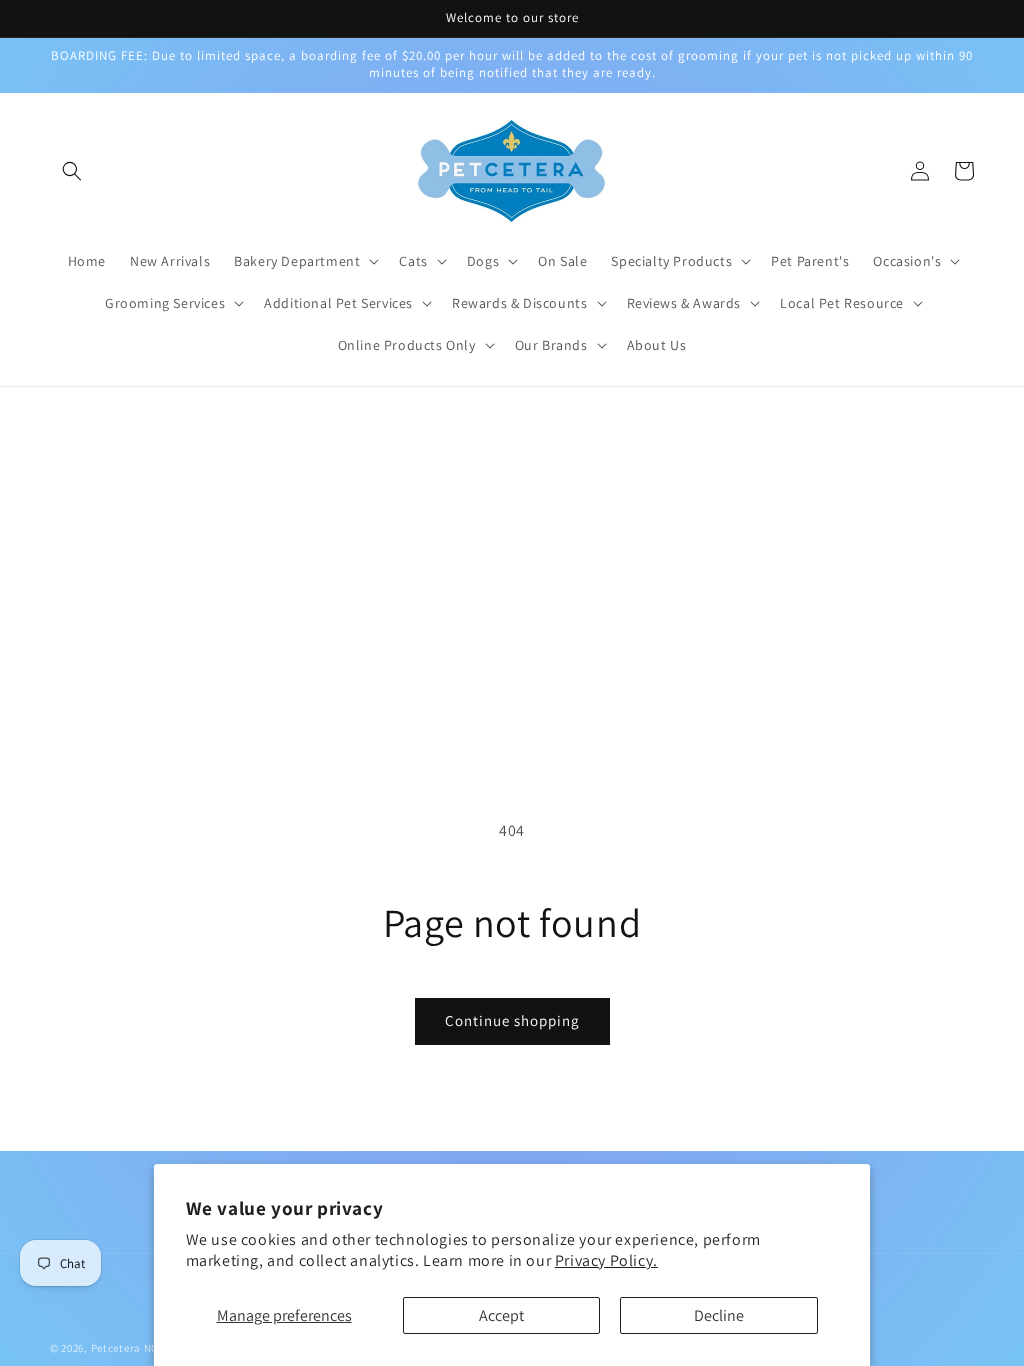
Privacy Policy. (606, 1260)
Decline (719, 1315)
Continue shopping (512, 1020)
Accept (501, 1315)
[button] (72, 171)
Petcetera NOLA (131, 1348)
